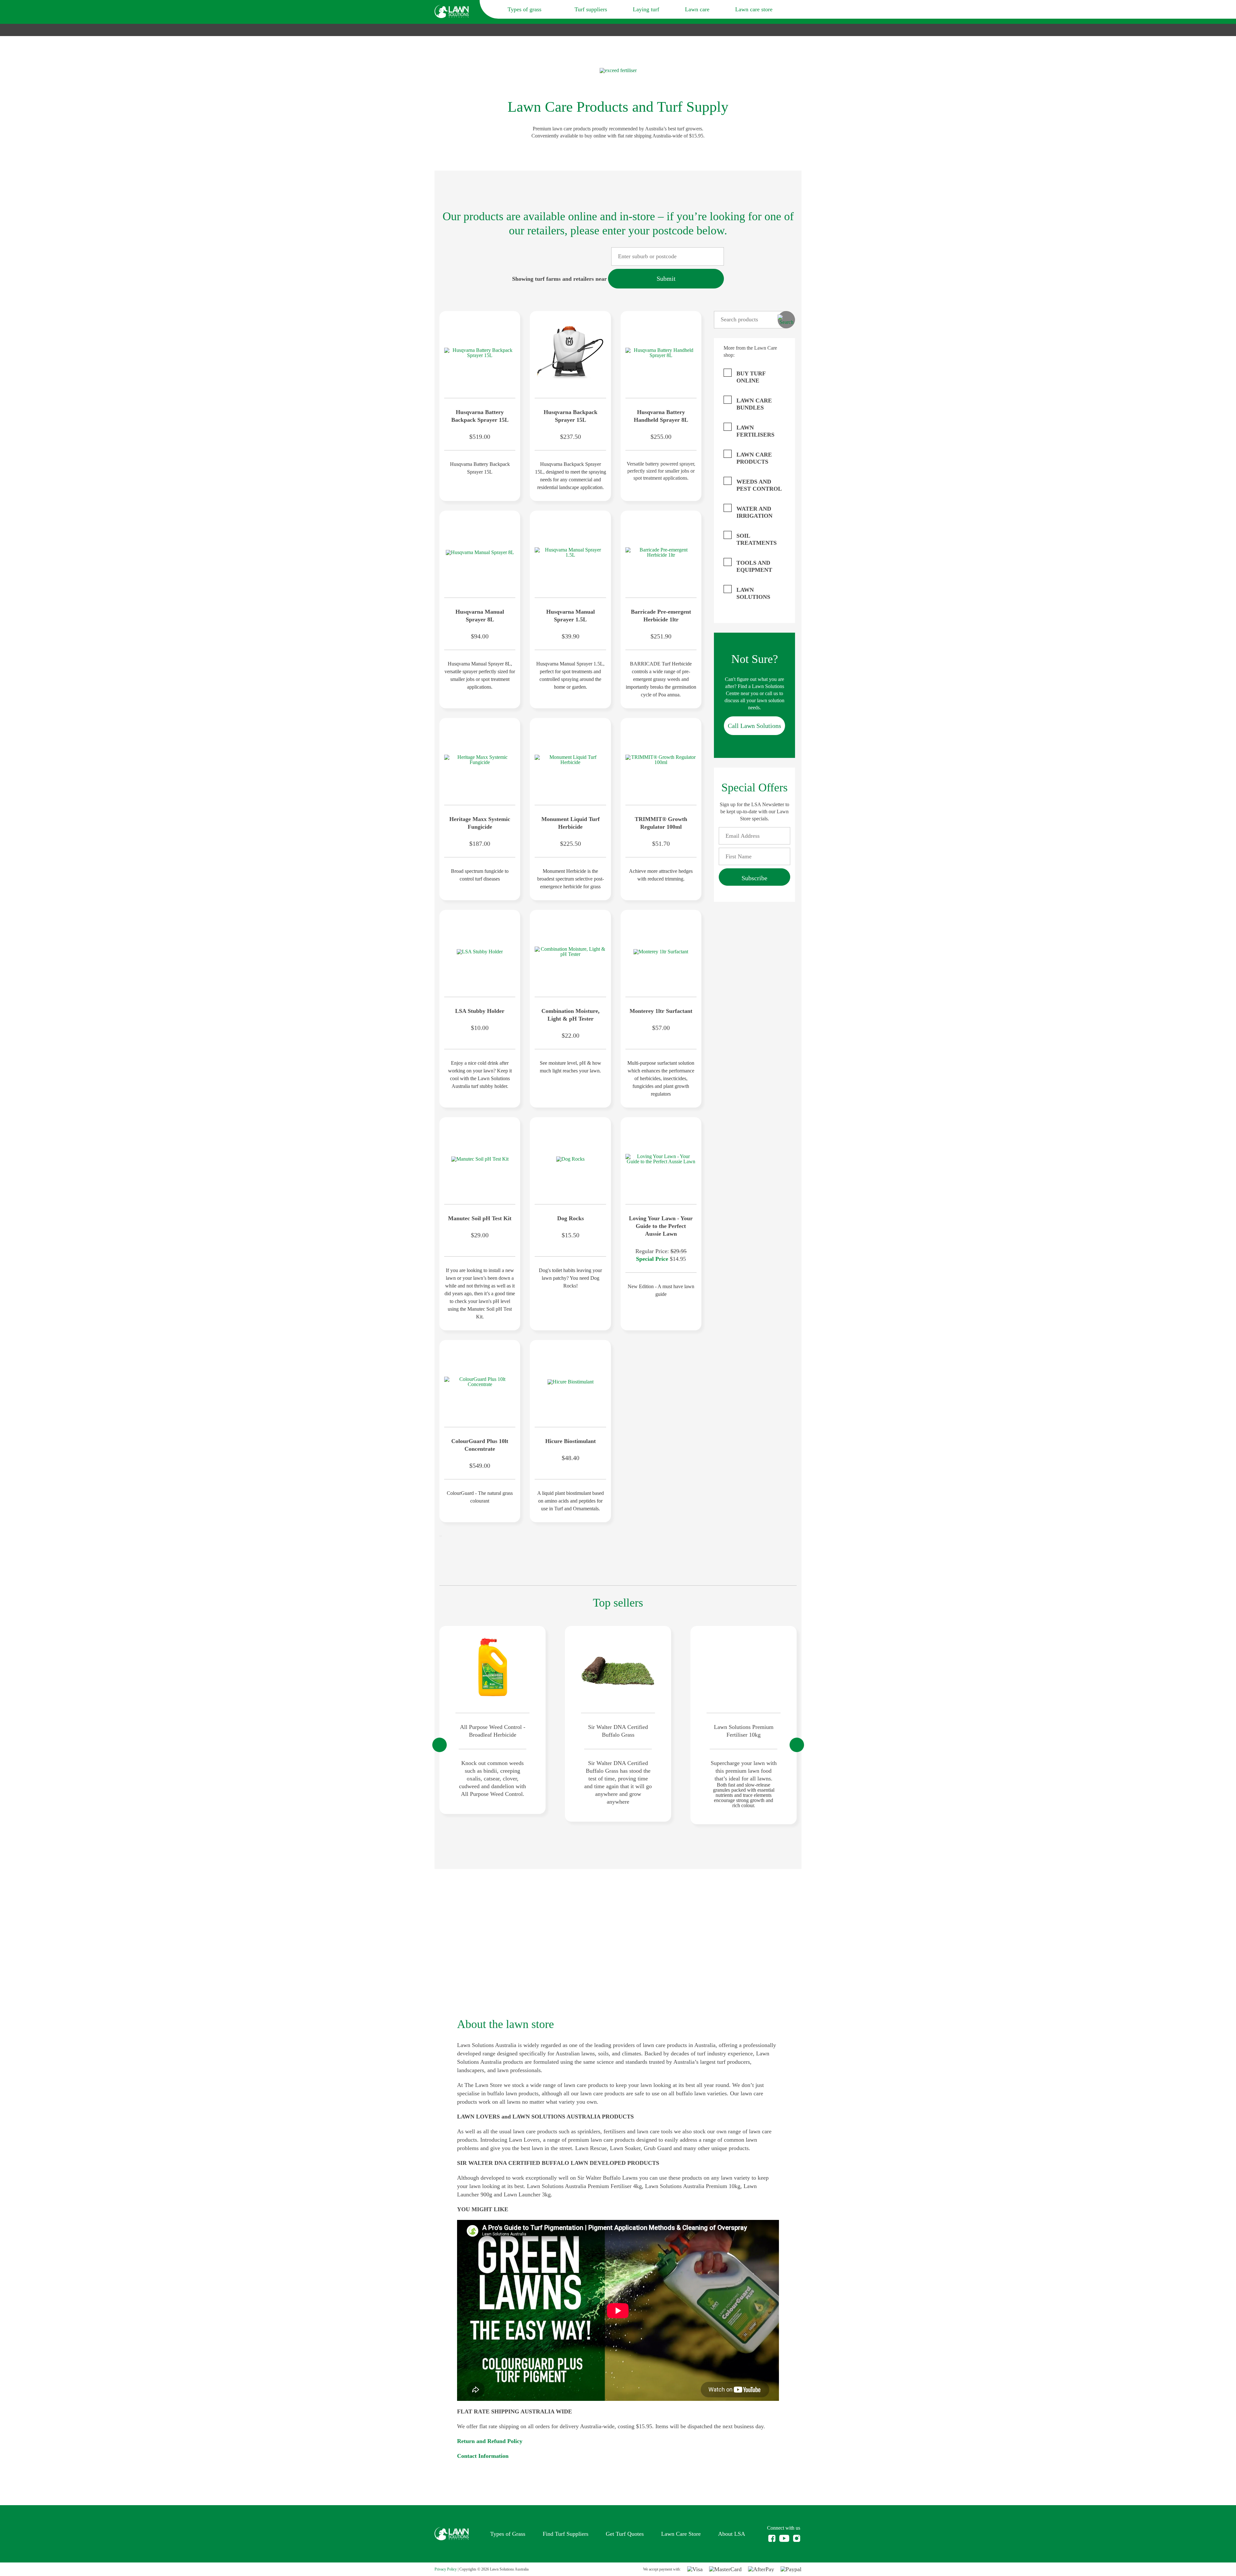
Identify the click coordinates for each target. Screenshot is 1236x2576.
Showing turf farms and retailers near (559, 279)
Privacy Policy (446, 2569)
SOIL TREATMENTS (757, 539)
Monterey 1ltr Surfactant (661, 1011)
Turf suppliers (591, 9)
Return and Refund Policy (490, 2441)
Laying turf (646, 9)
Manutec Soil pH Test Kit (480, 1218)
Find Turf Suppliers (566, 2534)
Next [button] (797, 1745)
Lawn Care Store (681, 2534)
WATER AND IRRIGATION (754, 512)
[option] (492, 1720)
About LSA (732, 2534)
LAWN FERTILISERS (755, 431)
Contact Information (483, 2456)
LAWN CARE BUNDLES (754, 404)
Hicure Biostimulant (571, 1441)
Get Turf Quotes (625, 2534)
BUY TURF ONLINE (751, 377)
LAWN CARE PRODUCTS (754, 458)
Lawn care (697, 9)
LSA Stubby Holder (480, 1011)
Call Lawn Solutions (754, 726)
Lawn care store (754, 9)
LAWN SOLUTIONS (753, 593)
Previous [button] (440, 1745)
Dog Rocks (571, 1218)
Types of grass (525, 9)
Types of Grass (508, 2534)
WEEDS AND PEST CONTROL (759, 485)
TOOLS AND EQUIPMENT (754, 566)
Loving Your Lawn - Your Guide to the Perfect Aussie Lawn (661, 1226)
